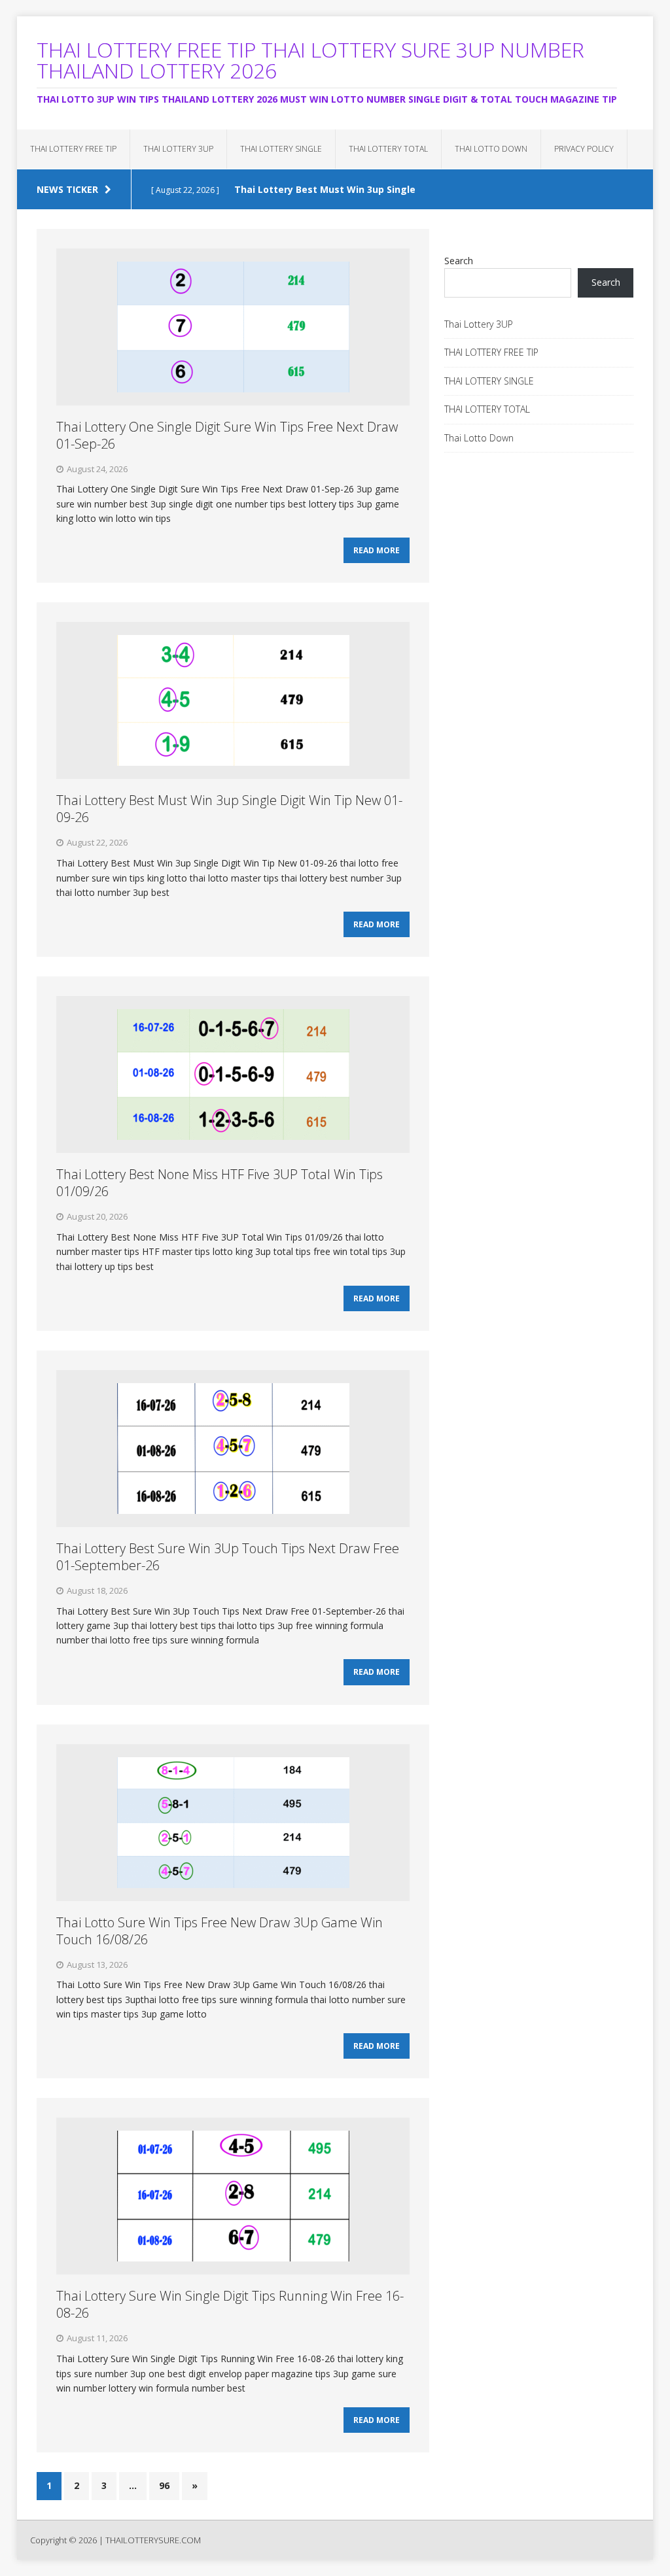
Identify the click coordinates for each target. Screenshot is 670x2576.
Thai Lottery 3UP (178, 149)
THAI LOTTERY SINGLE (281, 149)
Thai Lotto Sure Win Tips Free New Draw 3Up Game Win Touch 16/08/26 (220, 1931)
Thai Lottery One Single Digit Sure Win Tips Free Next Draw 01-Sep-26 (227, 435)
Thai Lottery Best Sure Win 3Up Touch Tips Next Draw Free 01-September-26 (228, 1557)
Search (459, 261)
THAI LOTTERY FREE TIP (73, 149)
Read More (377, 550)
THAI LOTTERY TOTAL (388, 149)
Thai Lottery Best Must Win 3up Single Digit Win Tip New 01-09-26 (229, 809)
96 (164, 2485)
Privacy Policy (584, 149)
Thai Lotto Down (491, 149)
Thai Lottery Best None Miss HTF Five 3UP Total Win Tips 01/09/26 (220, 1183)
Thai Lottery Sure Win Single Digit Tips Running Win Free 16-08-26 (230, 2304)
